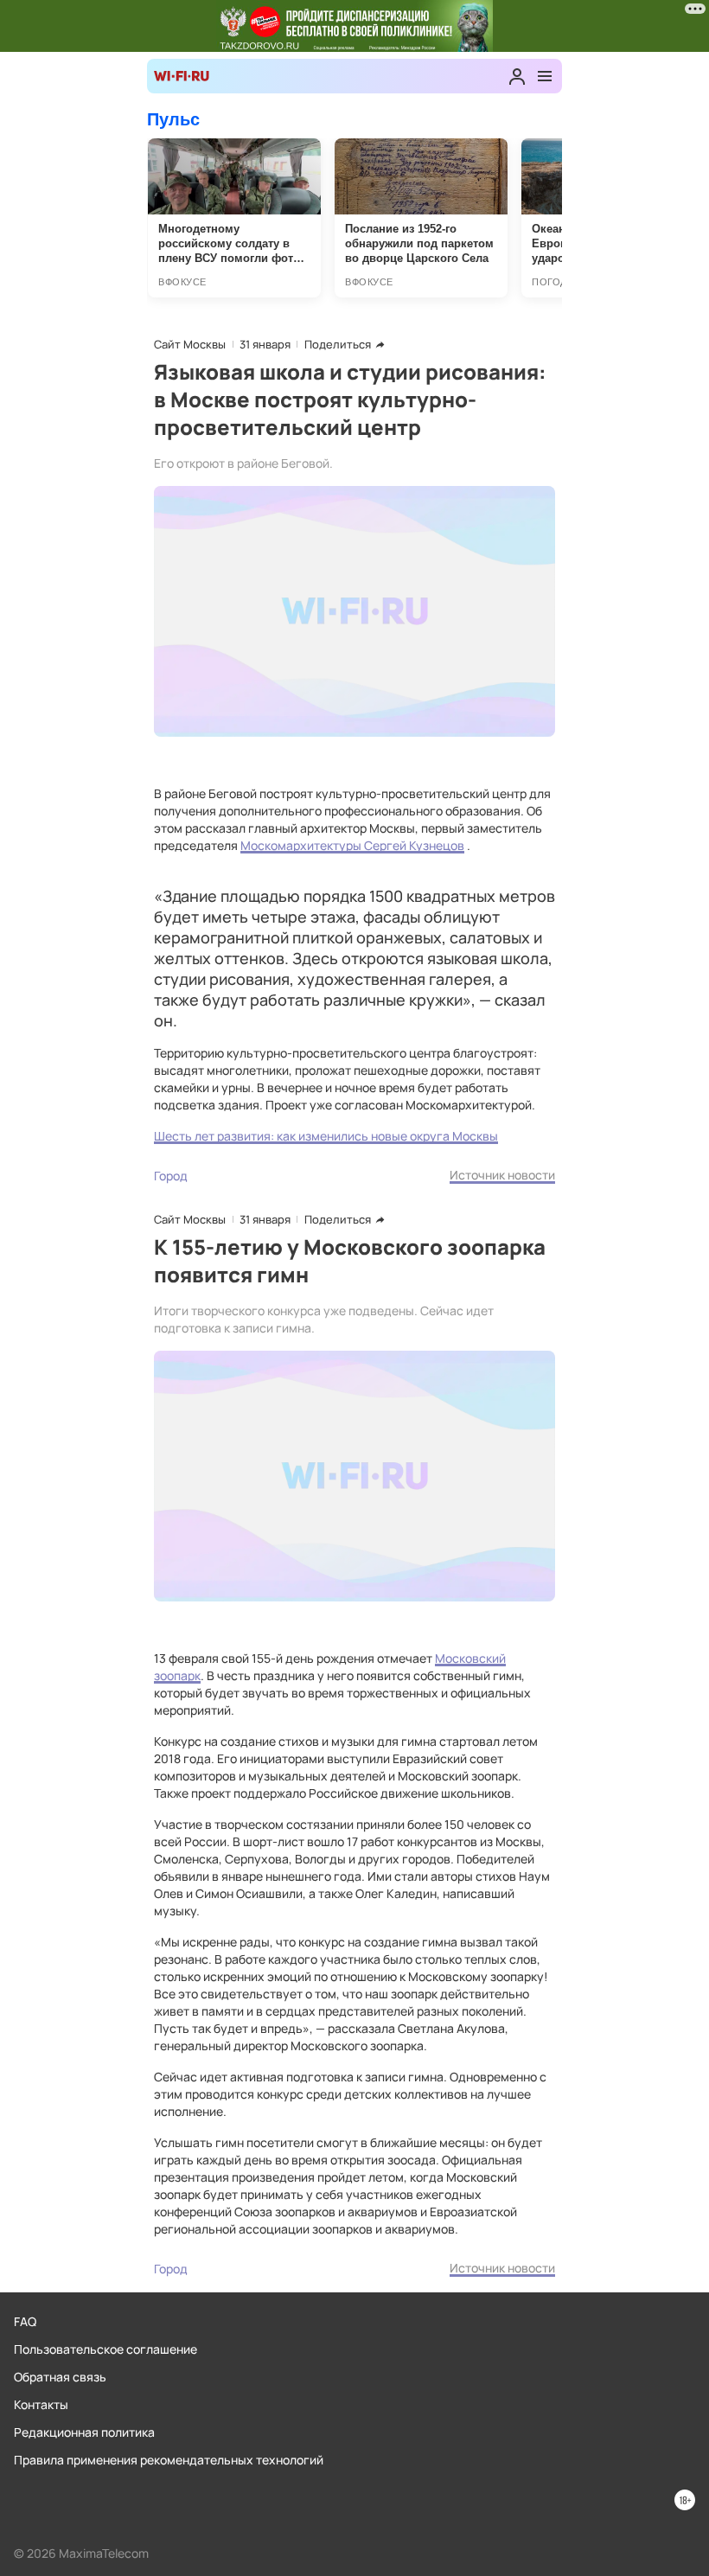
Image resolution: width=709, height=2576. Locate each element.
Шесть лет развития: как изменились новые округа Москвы (326, 1136)
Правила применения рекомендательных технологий (169, 2460)
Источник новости (502, 1175)
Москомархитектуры (302, 845)
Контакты (41, 2404)
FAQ (25, 2321)
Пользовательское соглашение (105, 2349)
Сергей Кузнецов (414, 845)
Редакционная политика (84, 2432)
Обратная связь (60, 2377)
